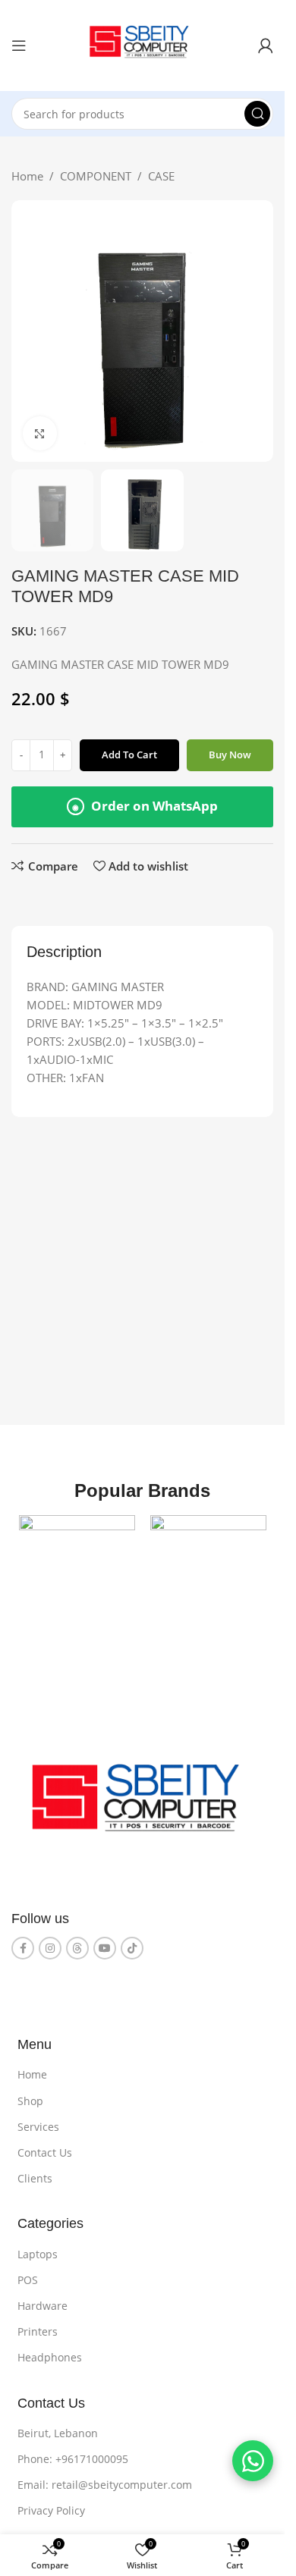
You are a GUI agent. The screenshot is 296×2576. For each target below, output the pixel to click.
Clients (35, 2178)
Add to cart (129, 755)
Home (27, 176)
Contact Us (45, 2152)
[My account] (266, 45)
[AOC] (77, 1573)
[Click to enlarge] (40, 433)
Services (38, 2127)
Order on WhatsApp (145, 806)
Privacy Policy (51, 2510)
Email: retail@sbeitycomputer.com (105, 2485)
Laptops (38, 2254)
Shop (30, 2101)
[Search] (257, 114)
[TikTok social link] (132, 1948)
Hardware (43, 2306)
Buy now (230, 755)
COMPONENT (96, 176)
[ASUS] (208, 1573)
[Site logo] (142, 44)
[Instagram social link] (50, 1948)
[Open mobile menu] (19, 45)
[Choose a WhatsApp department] (253, 2461)
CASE (161, 176)
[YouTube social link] (105, 1948)
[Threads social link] (77, 1948)
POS (28, 2280)
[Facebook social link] (23, 1948)
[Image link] (142, 1804)
